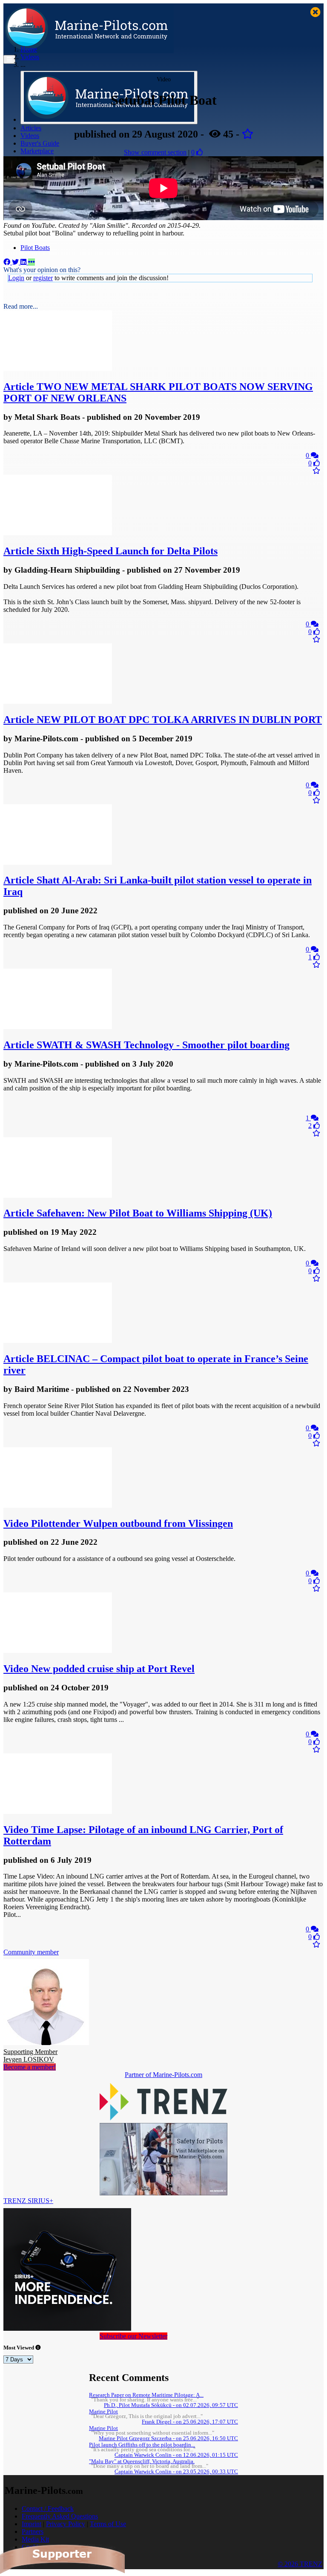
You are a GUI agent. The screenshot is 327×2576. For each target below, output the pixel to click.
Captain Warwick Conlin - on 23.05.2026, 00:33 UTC (176, 2472)
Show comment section (155, 152)
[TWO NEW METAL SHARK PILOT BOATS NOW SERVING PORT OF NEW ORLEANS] (58, 369)
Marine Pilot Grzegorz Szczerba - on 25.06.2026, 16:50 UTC (168, 2438)
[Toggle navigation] (9, 59)
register (43, 278)
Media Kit (35, 2539)
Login (16, 278)
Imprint (32, 2524)
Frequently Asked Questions (60, 2516)
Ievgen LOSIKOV (30, 2055)
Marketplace (37, 151)
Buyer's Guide (40, 143)
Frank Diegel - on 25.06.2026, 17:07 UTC (190, 2422)
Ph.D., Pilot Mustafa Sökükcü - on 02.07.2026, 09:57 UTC (171, 2405)
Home (29, 49)
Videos (30, 136)
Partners (33, 2532)
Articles (31, 128)
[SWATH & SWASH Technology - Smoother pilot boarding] (58, 1027)
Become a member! (30, 2067)
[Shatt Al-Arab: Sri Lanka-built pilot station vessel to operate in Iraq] (58, 862)
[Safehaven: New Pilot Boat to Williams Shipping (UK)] (58, 1195)
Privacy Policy (66, 2524)
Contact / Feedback (48, 2509)
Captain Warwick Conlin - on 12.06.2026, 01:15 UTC (176, 2455)
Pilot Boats (35, 248)
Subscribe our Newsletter (133, 2336)
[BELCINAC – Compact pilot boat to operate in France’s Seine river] (58, 1341)
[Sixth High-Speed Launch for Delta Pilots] (58, 533)
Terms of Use (108, 2524)
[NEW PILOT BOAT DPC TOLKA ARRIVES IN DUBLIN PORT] (58, 701)
